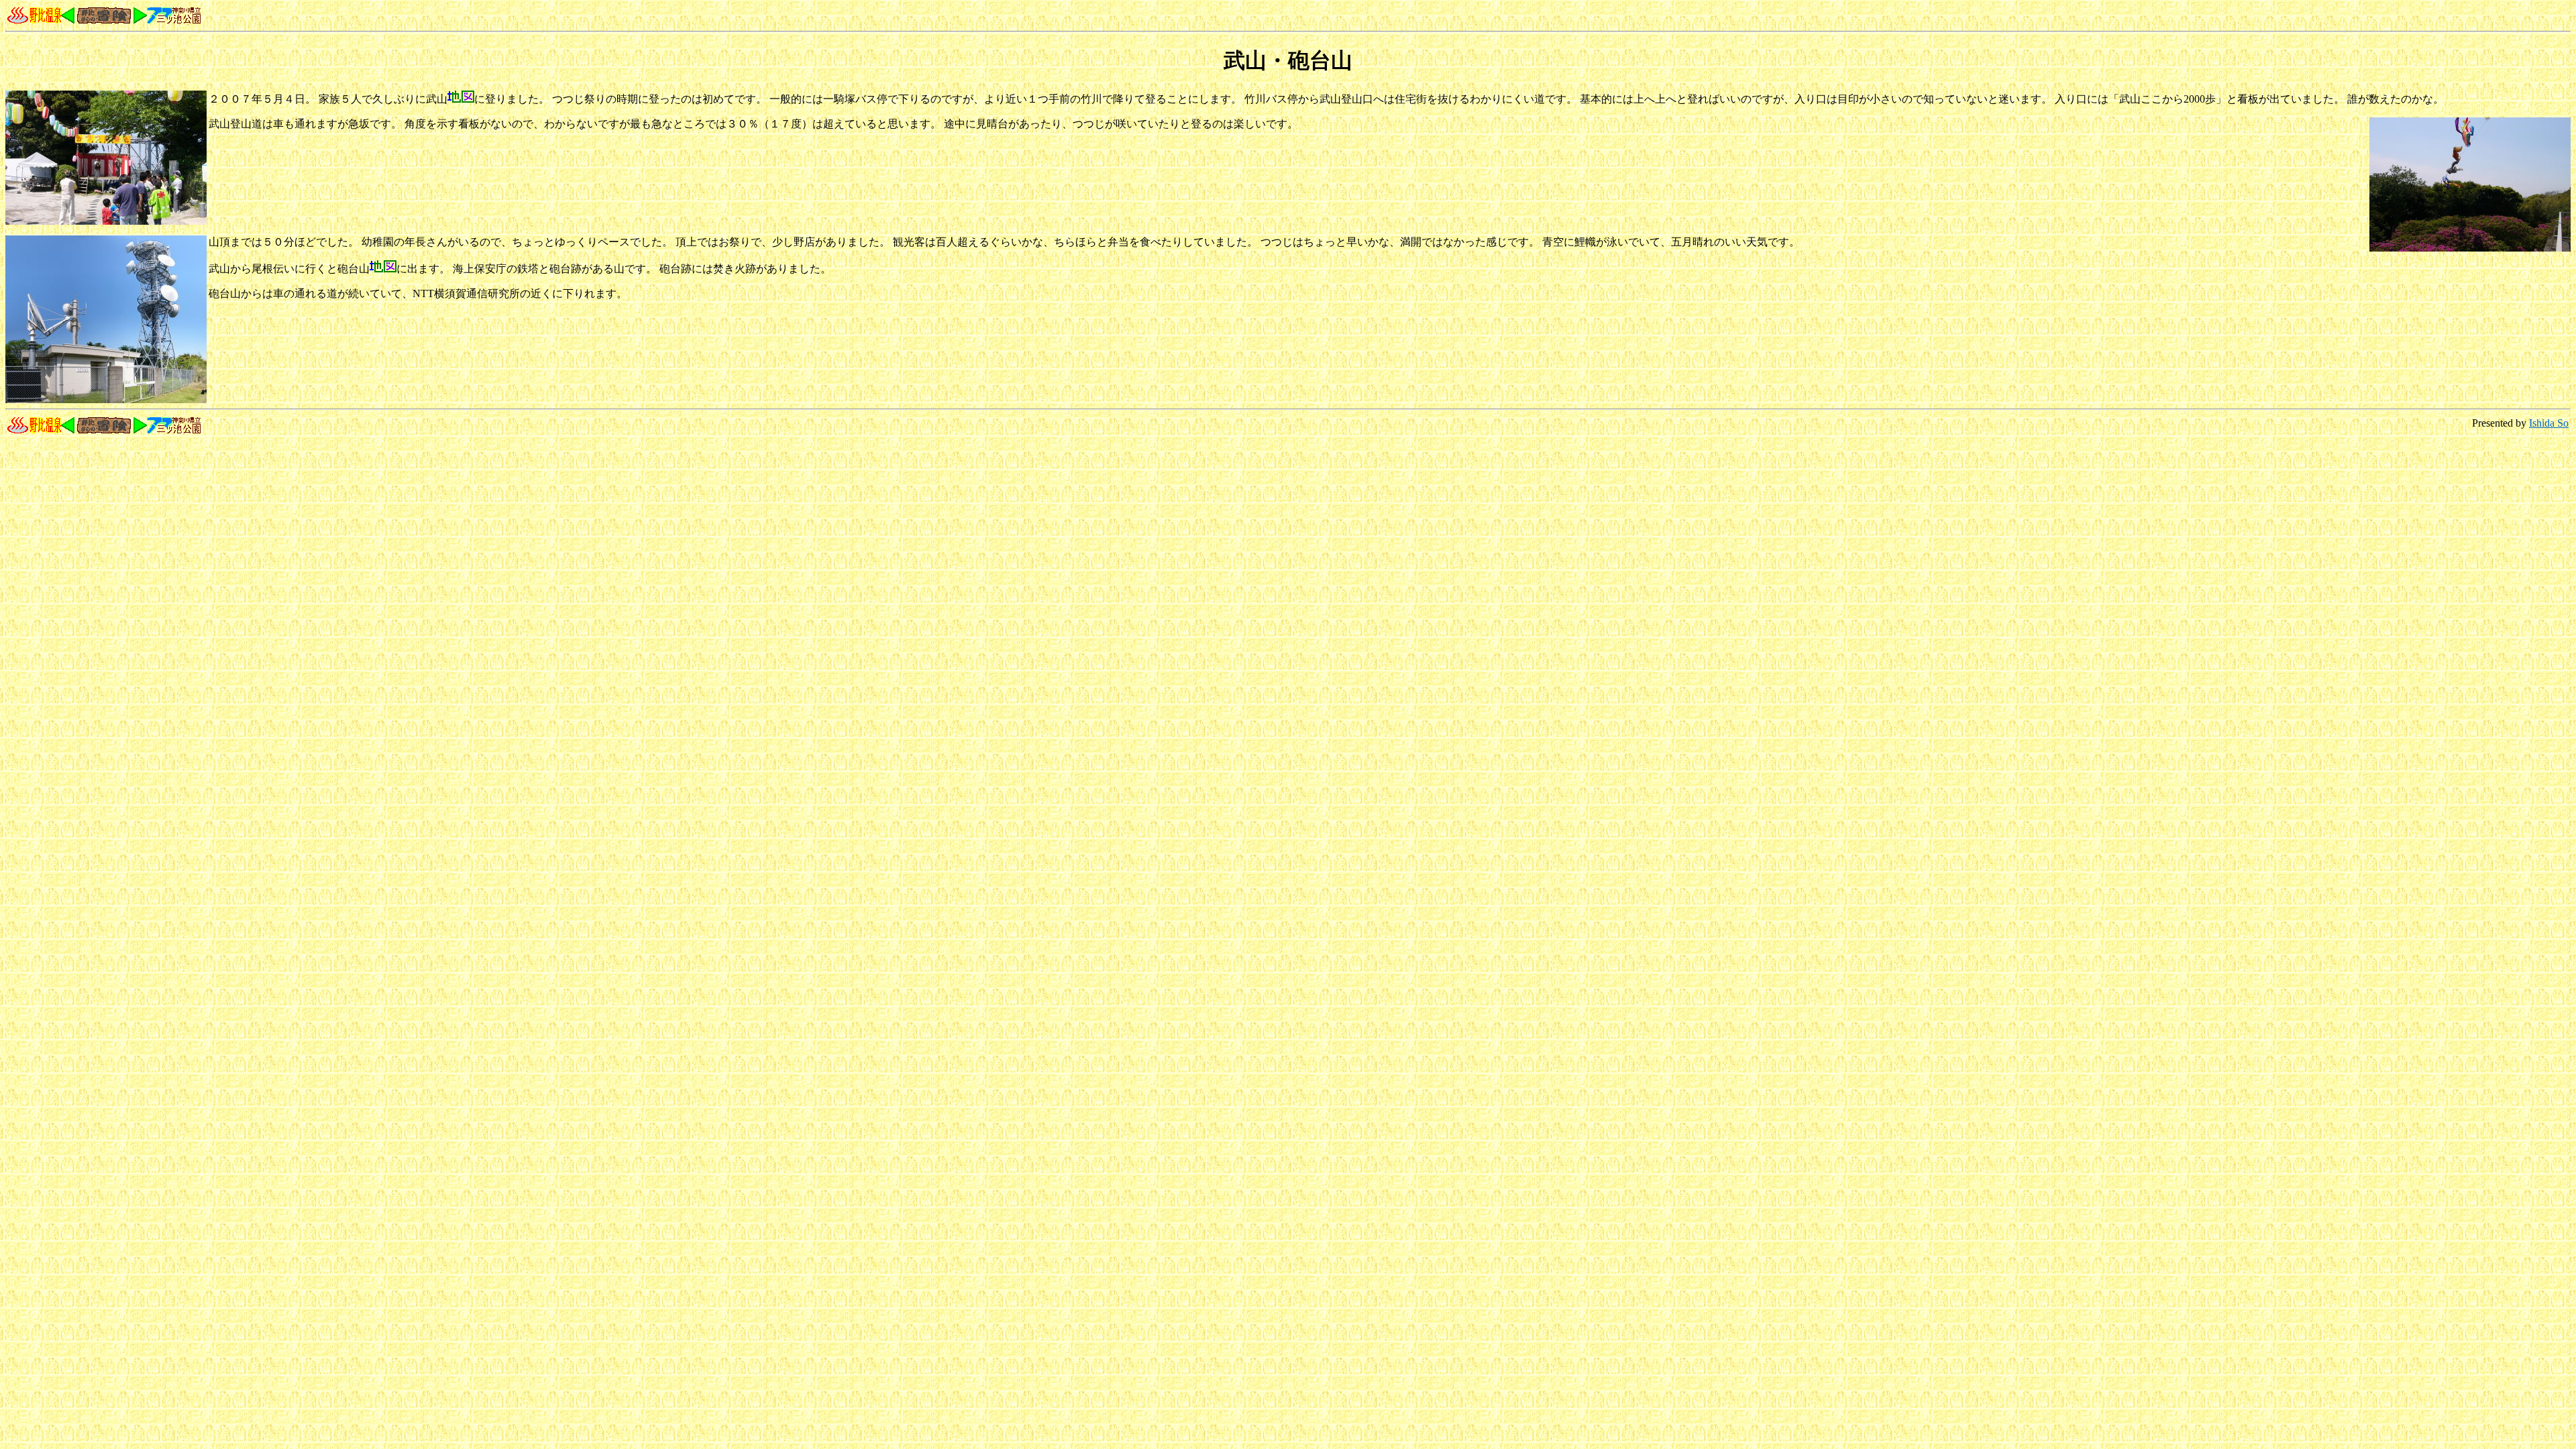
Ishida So (2549, 423)
